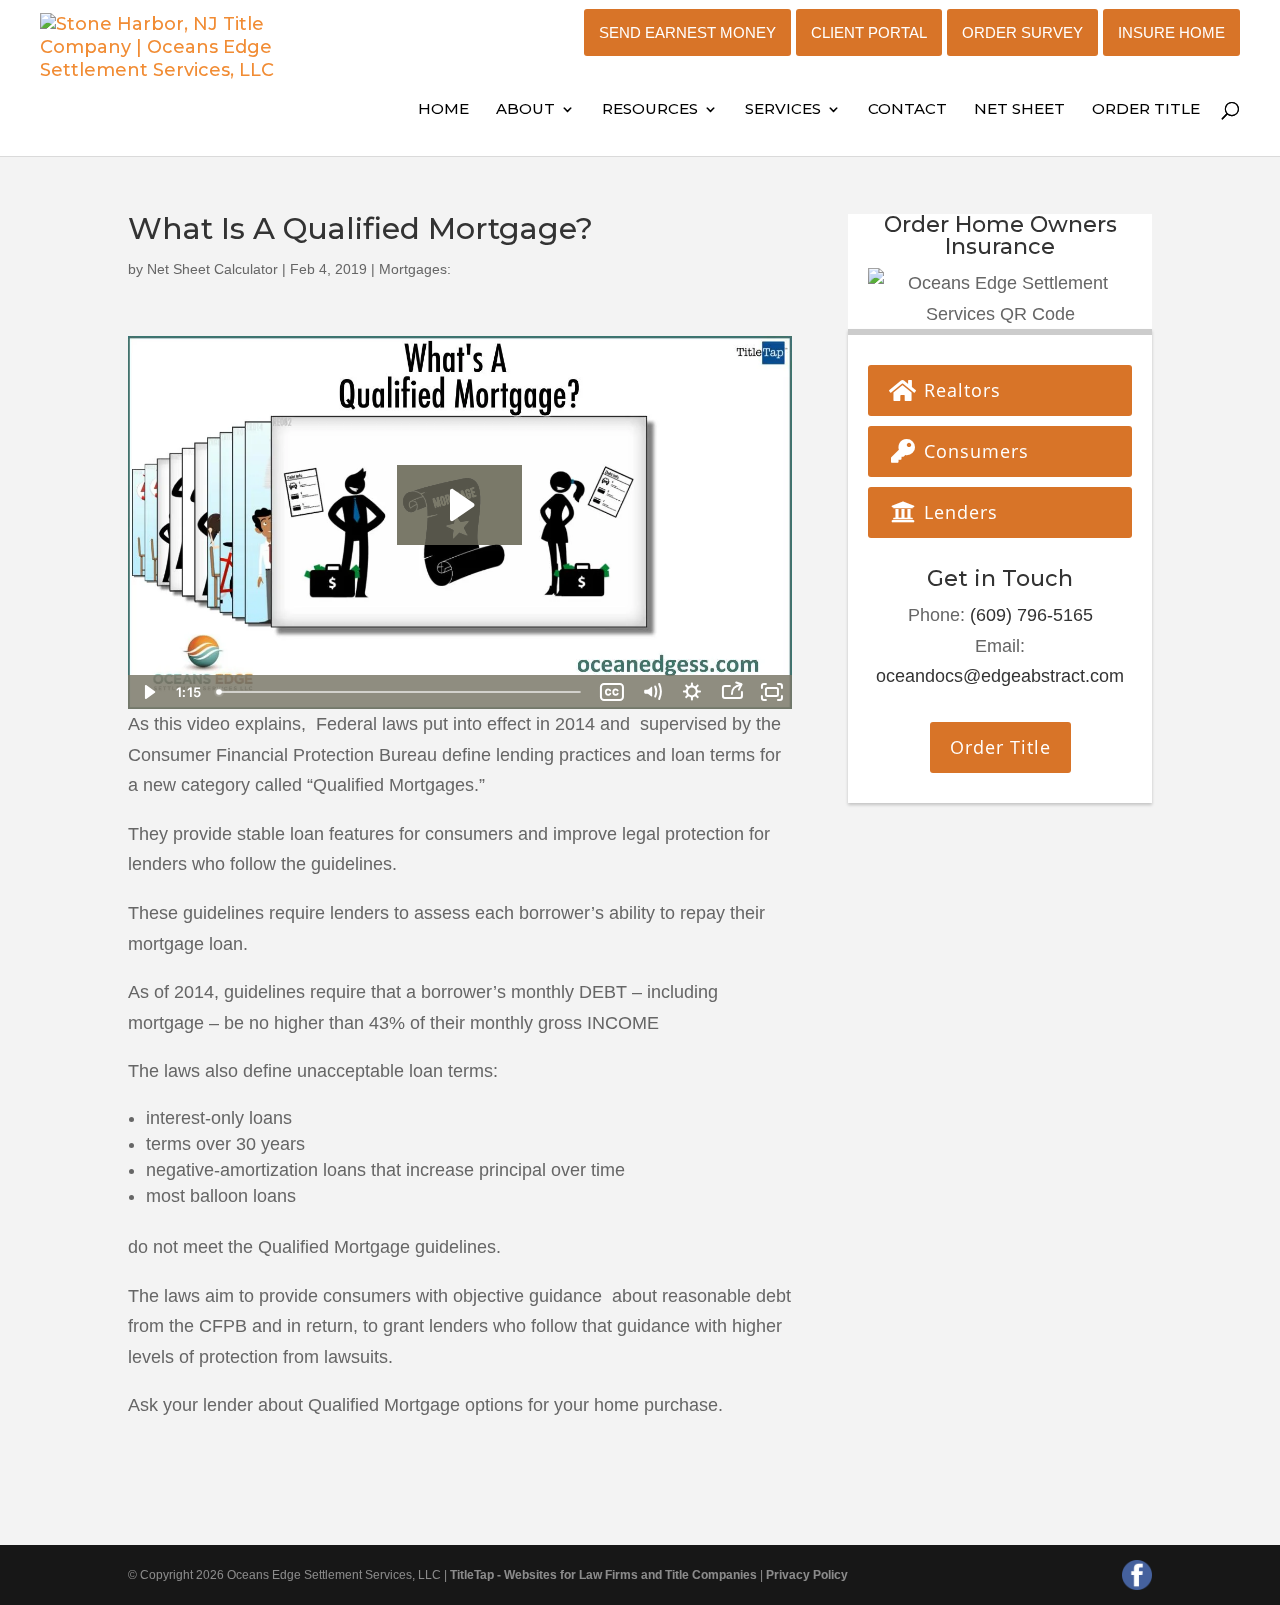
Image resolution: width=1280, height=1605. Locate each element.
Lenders (958, 512)
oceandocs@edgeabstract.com (1000, 676)
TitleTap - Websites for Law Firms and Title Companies (603, 1575)
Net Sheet (1019, 110)
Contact (907, 110)
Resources (650, 110)
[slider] (400, 692)
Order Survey (1022, 32)
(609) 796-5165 (1031, 615)
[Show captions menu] (612, 692)
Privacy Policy (807, 1575)
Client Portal (869, 32)
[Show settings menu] (692, 692)
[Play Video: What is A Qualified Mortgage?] (459, 505)
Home (443, 110)
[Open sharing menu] (732, 692)
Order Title (1146, 110)
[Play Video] (148, 692)
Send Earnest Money (687, 32)
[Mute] (652, 692)
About (525, 110)
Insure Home (1171, 32)
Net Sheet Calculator (212, 269)
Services (783, 110)
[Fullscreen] (772, 692)
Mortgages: (415, 269)
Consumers (973, 451)
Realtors (959, 390)
